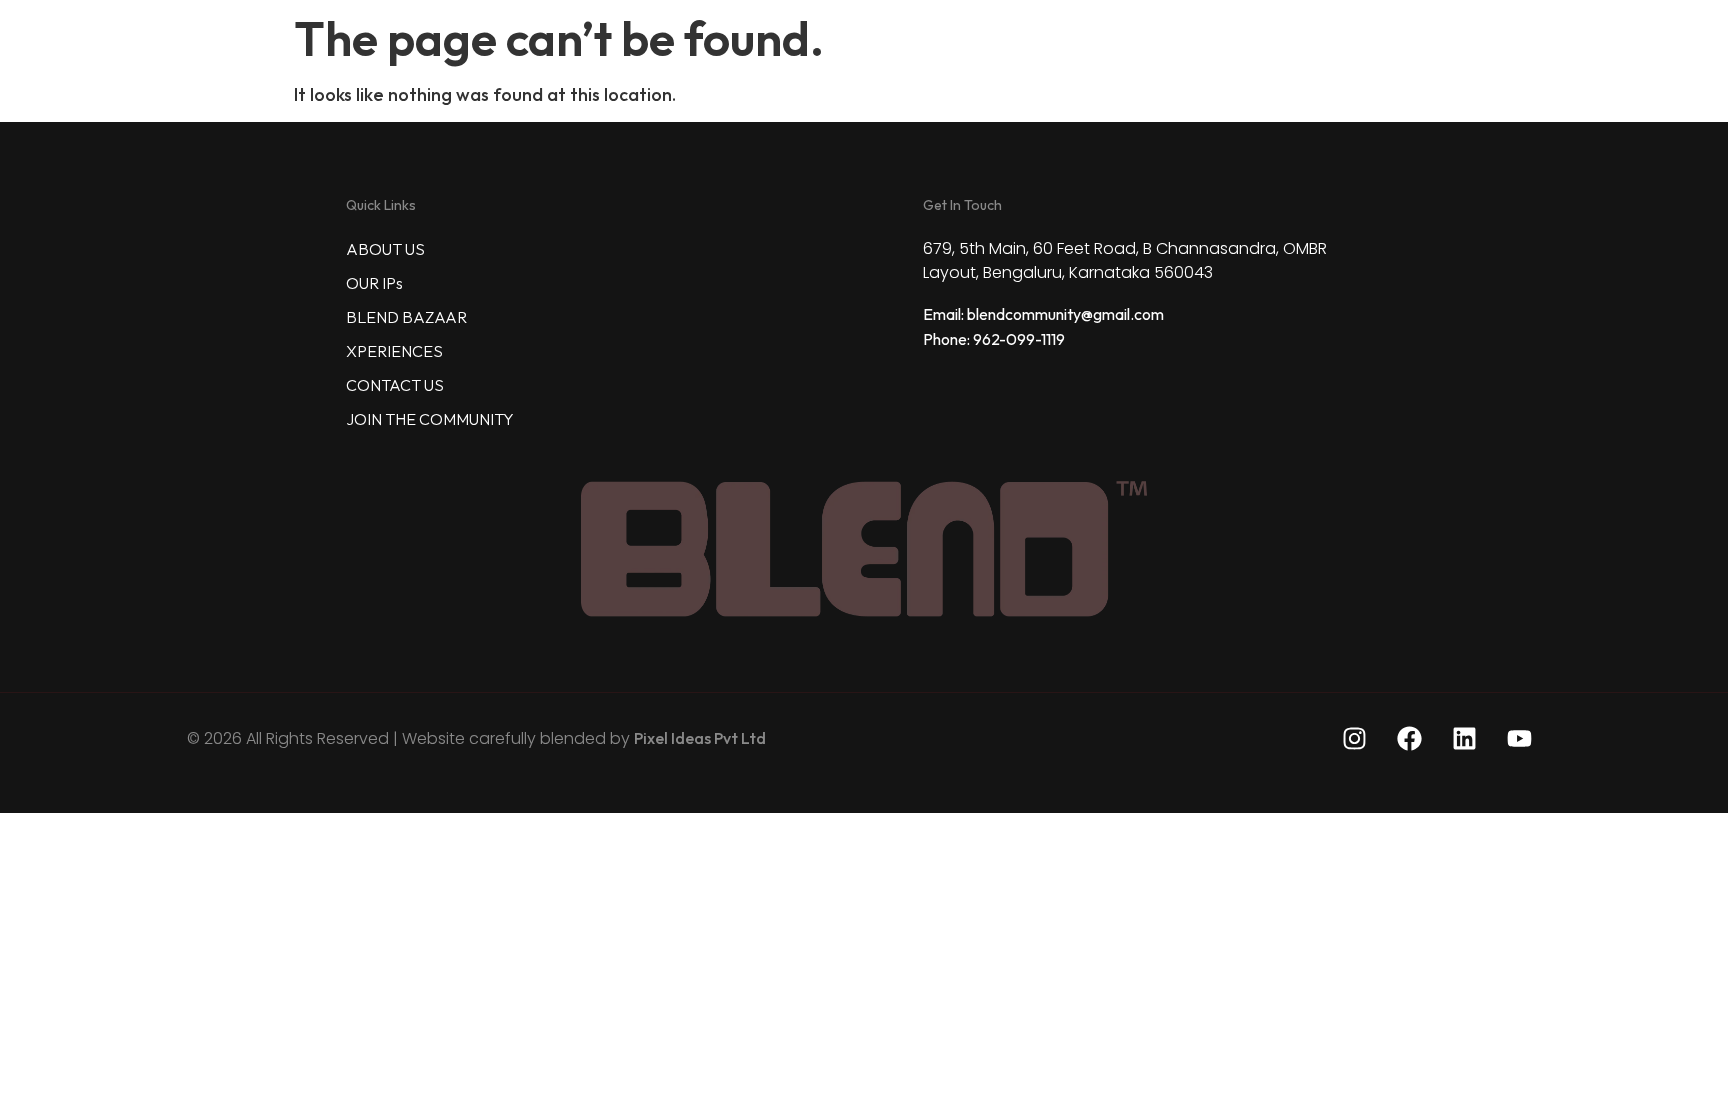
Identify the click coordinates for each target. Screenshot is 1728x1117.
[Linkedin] (1464, 738)
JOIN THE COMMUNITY (430, 419)
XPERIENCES (394, 351)
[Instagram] (1354, 738)
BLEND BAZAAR (406, 317)
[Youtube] (1519, 738)
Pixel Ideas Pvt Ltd (700, 738)
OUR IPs (374, 283)
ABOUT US (385, 249)
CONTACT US (395, 385)
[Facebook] (1409, 738)
